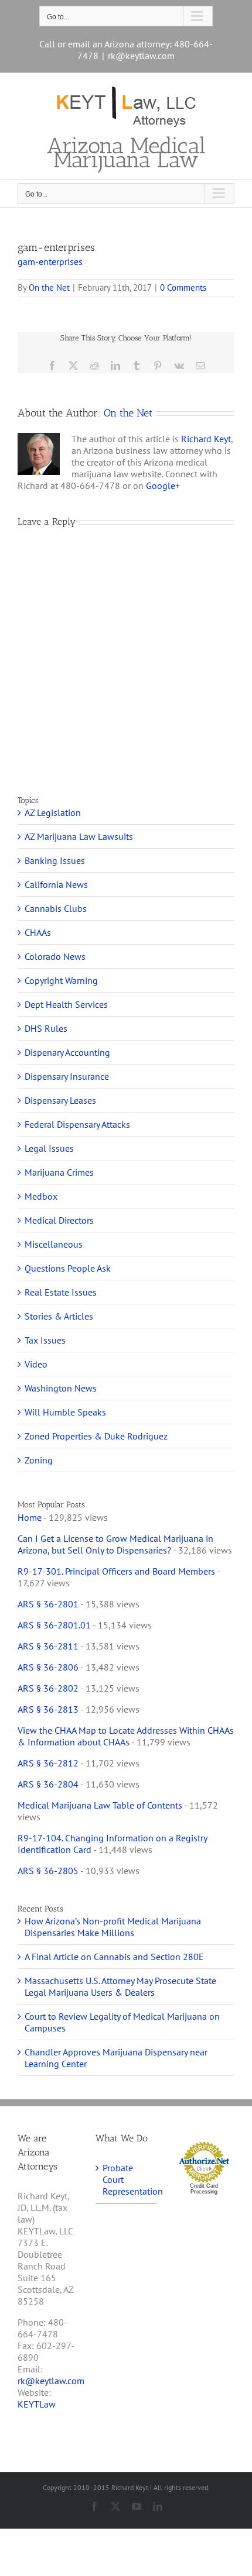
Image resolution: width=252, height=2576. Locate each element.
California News (56, 884)
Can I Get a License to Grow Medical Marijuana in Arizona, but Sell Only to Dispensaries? (115, 1544)
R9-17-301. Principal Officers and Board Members (116, 1571)
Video (36, 1364)
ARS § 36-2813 (48, 1709)
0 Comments (183, 287)
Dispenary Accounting (67, 1052)
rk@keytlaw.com (141, 56)
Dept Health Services (66, 1004)
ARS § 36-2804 (48, 1784)
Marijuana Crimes (59, 1172)
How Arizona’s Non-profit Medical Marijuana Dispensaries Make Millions (113, 1927)
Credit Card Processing (204, 2189)
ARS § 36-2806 (48, 1667)
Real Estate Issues (61, 1292)
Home (30, 1517)
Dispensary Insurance (67, 1076)
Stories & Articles (59, 1316)
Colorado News (55, 956)
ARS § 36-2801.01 (54, 1625)
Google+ (163, 485)
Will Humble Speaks (65, 1412)
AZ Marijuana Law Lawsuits (79, 836)
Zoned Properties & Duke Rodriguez (96, 1436)
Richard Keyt (206, 439)
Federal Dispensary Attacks (77, 1124)
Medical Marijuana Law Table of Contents (100, 1805)
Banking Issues (55, 860)
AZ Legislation (53, 812)
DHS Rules (46, 1028)
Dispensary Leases (60, 1100)
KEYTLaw (37, 2404)
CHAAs (38, 932)
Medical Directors (59, 1220)
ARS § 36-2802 (48, 1688)
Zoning (39, 1460)
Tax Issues (45, 1340)
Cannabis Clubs (56, 908)
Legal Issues (49, 1148)
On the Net (49, 287)
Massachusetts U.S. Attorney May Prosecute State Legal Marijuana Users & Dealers (120, 1986)
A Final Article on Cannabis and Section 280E (114, 1957)
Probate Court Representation (126, 2179)
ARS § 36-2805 (48, 1871)
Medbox (41, 1196)
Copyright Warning (61, 980)
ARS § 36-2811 (48, 1646)
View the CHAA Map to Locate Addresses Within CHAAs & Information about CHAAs (126, 1736)
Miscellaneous (54, 1244)
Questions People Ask (68, 1268)
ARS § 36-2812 (48, 1763)
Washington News (61, 1388)
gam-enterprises (50, 261)
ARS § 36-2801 (48, 1604)
